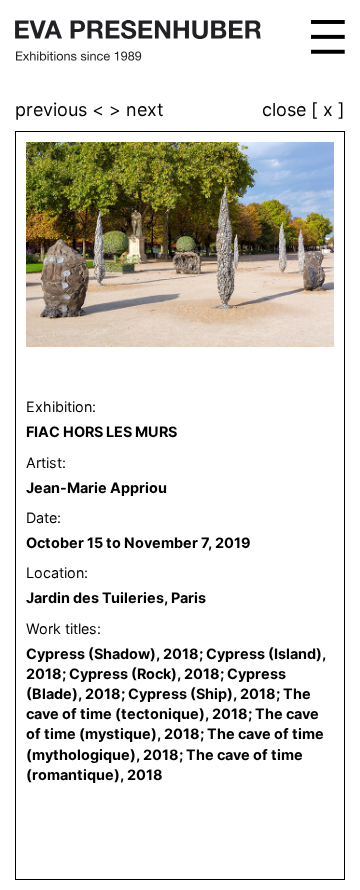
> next (136, 109)
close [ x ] (303, 110)
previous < (62, 109)
